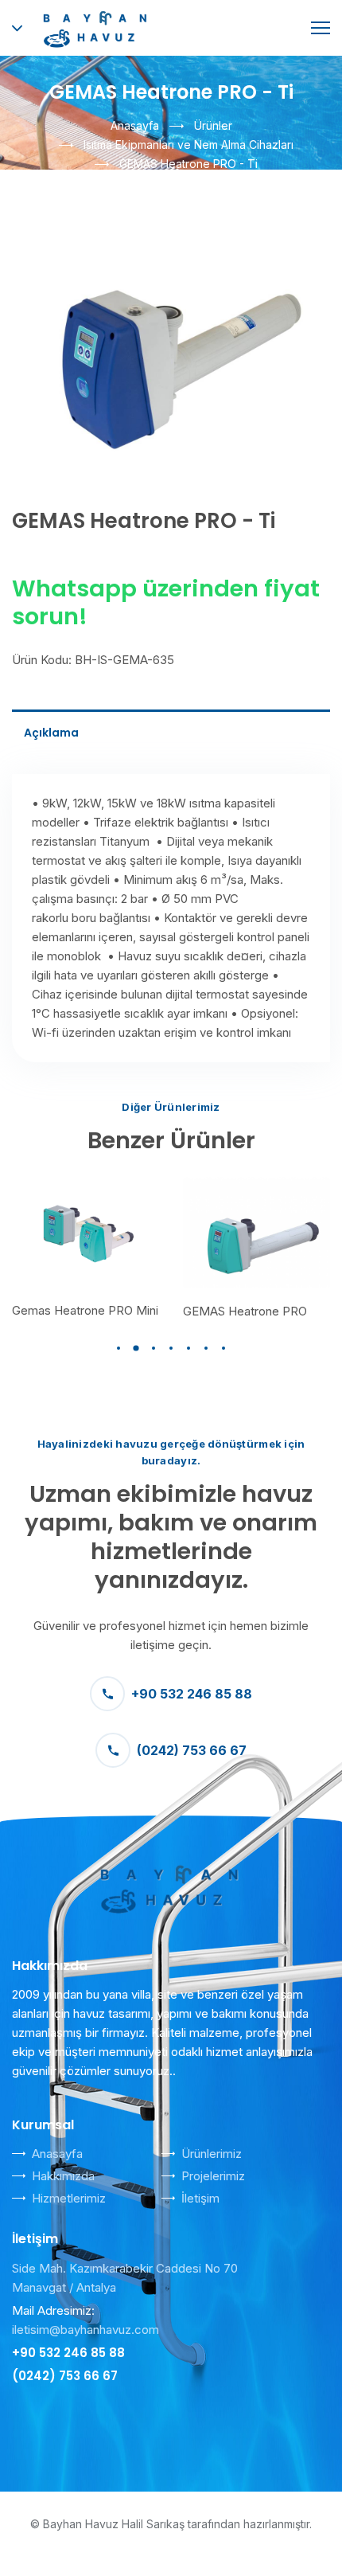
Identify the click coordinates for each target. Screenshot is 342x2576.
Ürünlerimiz (212, 2154)
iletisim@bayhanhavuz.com (85, 2330)
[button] (119, 1348)
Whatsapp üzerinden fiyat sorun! (166, 602)
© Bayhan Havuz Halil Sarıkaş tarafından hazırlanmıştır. (171, 2524)
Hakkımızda (63, 2176)
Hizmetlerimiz (69, 2198)
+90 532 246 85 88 (192, 1694)
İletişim (200, 2198)
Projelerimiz (213, 2176)
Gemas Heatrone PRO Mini (85, 1310)
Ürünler (213, 125)
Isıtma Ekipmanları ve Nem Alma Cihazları (188, 145)
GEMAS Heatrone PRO (245, 1311)
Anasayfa (135, 125)
